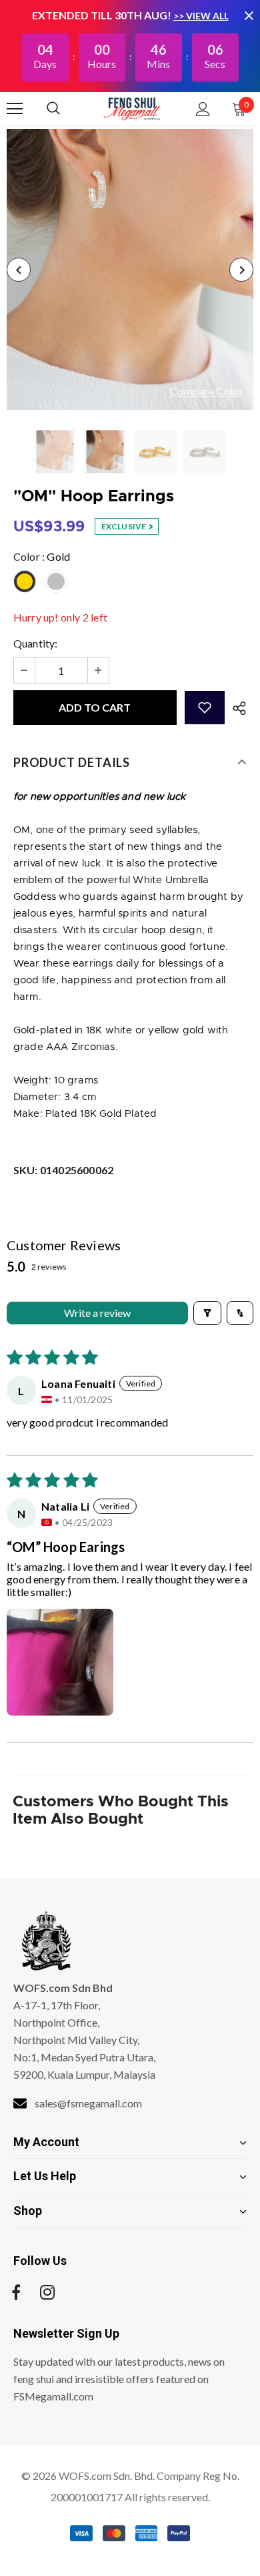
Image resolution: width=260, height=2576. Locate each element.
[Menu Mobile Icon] (15, 109)
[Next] (241, 270)
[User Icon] (203, 109)
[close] (249, 15)
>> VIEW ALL (201, 16)
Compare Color (207, 392)
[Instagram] (47, 2292)
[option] (130, 269)
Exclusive (125, 526)
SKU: (63, 1170)
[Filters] (207, 1313)
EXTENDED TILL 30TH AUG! (103, 15)
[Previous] (19, 270)
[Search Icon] (67, 109)
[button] (205, 708)
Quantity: (36, 643)
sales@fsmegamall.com (88, 2103)
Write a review (97, 1313)
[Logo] (132, 108)
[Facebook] (16, 2292)
